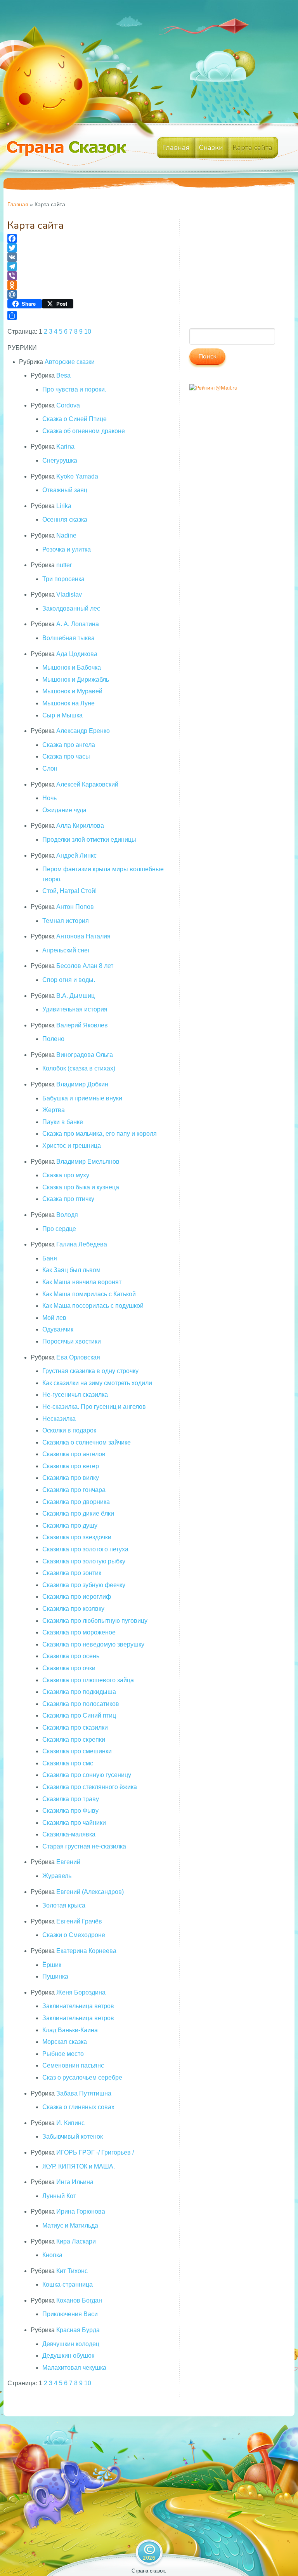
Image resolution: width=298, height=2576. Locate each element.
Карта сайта (252, 148)
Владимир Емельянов (88, 1162)
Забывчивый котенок (73, 2137)
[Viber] (88, 276)
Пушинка (55, 1976)
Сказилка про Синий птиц (79, 1715)
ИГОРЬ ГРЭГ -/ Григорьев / (95, 2152)
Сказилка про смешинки (77, 1751)
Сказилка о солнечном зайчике (87, 1442)
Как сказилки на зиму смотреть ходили (97, 1383)
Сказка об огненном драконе (84, 431)
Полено (53, 1039)
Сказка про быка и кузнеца (81, 1187)
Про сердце (59, 1229)
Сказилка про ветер (71, 1466)
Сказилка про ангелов (74, 1454)
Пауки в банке (63, 1122)
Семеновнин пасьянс (73, 2065)
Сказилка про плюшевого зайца (88, 1680)
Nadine (66, 535)
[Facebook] (88, 238)
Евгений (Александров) (90, 1892)
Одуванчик (58, 1329)
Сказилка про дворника (76, 1502)
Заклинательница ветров (78, 2006)
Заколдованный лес (71, 608)
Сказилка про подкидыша (79, 1692)
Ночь (49, 798)
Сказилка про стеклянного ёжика (90, 1787)
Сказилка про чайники (74, 1823)
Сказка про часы (66, 756)
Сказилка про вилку (71, 1478)
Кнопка (52, 2255)
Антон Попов (75, 907)
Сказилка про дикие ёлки (78, 1513)
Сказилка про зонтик (72, 1573)
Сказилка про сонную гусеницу (87, 1775)
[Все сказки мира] (69, 154)
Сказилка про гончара (74, 1490)
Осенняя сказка (65, 520)
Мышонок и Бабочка (72, 667)
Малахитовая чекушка (74, 2368)
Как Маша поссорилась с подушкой (93, 1306)
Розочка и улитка (67, 549)
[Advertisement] (236, 270)
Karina (65, 446)
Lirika (64, 506)
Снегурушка (60, 460)
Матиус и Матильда (70, 2225)
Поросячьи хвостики (72, 1341)
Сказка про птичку (68, 1199)
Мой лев (54, 1318)
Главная (176, 148)
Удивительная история (75, 1009)
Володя (67, 1215)
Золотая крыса (64, 1905)
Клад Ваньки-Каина (70, 2030)
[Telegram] (88, 266)
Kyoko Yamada (77, 476)
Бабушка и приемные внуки (82, 1098)
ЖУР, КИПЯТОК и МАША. (79, 2166)
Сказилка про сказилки (75, 1727)
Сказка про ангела (69, 745)
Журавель (57, 1876)
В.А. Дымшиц (75, 996)
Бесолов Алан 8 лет (85, 966)
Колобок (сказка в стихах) (79, 1068)
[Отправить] (88, 315)
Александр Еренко (83, 731)
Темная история (66, 921)
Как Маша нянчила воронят (82, 1282)
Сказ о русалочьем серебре (82, 2077)
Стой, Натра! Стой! (69, 891)
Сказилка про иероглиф (77, 1597)
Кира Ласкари (76, 2241)
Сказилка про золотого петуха (85, 1549)
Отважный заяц (65, 490)
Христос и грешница (72, 1146)
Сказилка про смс (68, 1763)
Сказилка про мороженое (79, 1632)
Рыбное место (63, 2054)
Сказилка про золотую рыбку (84, 1561)
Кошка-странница (68, 2284)
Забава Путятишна (84, 2093)
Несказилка (59, 1419)
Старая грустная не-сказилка (84, 1846)
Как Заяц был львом (71, 1270)
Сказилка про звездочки (77, 1537)
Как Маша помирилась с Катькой (89, 1294)
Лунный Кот (59, 2196)
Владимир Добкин (82, 1084)
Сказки (211, 148)
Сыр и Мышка (62, 715)
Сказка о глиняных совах (78, 2107)
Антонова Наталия (83, 936)
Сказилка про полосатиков (81, 1704)
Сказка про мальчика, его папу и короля (100, 1134)
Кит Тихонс (72, 2271)
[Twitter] (88, 248)
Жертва (54, 1110)
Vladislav (69, 594)
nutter (64, 565)
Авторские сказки (70, 362)
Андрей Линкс (76, 855)
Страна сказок (148, 2571)
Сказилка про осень (71, 1656)
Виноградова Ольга (85, 1055)
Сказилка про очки (69, 1668)
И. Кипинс (70, 2123)
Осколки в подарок (69, 1430)
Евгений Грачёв (79, 1921)
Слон (50, 768)
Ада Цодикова (77, 654)
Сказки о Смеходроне (74, 1935)
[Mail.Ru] (88, 294)
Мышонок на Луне (68, 703)
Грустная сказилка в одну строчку (90, 1371)
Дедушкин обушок (68, 2356)
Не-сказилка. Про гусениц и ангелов (94, 1407)
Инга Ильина (75, 2182)
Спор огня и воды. (69, 980)
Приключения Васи (70, 2314)
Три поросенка (63, 579)
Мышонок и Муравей (72, 691)
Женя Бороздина (81, 1992)
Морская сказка (65, 2042)
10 (88, 332)
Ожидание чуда (64, 810)
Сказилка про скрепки (74, 1740)
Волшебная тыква (68, 638)
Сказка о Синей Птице (74, 419)
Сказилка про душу (70, 1526)
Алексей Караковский (87, 784)
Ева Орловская (78, 1357)
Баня (50, 1258)
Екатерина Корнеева (86, 1951)
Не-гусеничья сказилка (75, 1395)
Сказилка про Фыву (70, 1811)
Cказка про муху (66, 1175)
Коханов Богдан (79, 2300)
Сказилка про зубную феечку (84, 1585)
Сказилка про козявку (73, 1609)
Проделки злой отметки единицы (89, 840)
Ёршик (52, 1965)
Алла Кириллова (80, 826)
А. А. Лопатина (78, 624)
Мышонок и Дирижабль (76, 680)
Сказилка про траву (71, 1799)
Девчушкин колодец (71, 2344)
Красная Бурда (78, 2330)
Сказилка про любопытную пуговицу (95, 1621)
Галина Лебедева (82, 1244)
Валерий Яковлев (82, 1025)
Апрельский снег (66, 950)
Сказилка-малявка (69, 1834)
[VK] (88, 257)
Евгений (68, 1862)
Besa (63, 375)
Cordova (68, 405)
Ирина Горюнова (81, 2211)
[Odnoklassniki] (88, 285)
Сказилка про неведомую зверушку (93, 1644)
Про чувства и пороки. (74, 389)
